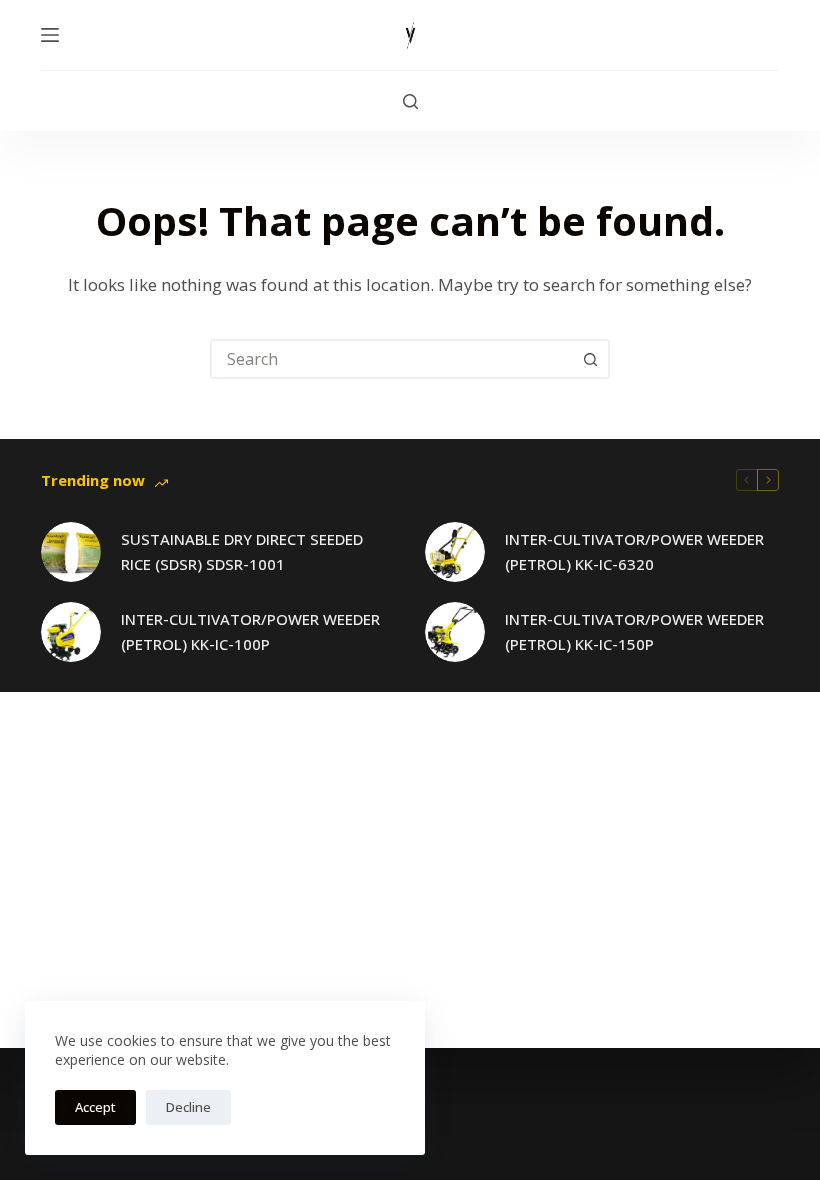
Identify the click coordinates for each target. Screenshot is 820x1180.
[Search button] (590, 359)
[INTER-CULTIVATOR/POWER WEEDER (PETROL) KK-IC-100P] (71, 632)
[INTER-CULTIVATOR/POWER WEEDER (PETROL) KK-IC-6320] (455, 552)
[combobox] (392, 359)
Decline (188, 1107)
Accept (95, 1107)
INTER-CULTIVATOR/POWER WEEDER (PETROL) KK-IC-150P (634, 631)
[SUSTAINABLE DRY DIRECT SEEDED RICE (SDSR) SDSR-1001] (71, 552)
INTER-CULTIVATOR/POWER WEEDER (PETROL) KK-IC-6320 (634, 551)
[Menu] (50, 35)
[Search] (410, 101)
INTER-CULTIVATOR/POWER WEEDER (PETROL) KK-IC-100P (250, 631)
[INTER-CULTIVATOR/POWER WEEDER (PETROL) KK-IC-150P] (455, 632)
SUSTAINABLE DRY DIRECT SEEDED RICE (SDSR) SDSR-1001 (242, 551)
